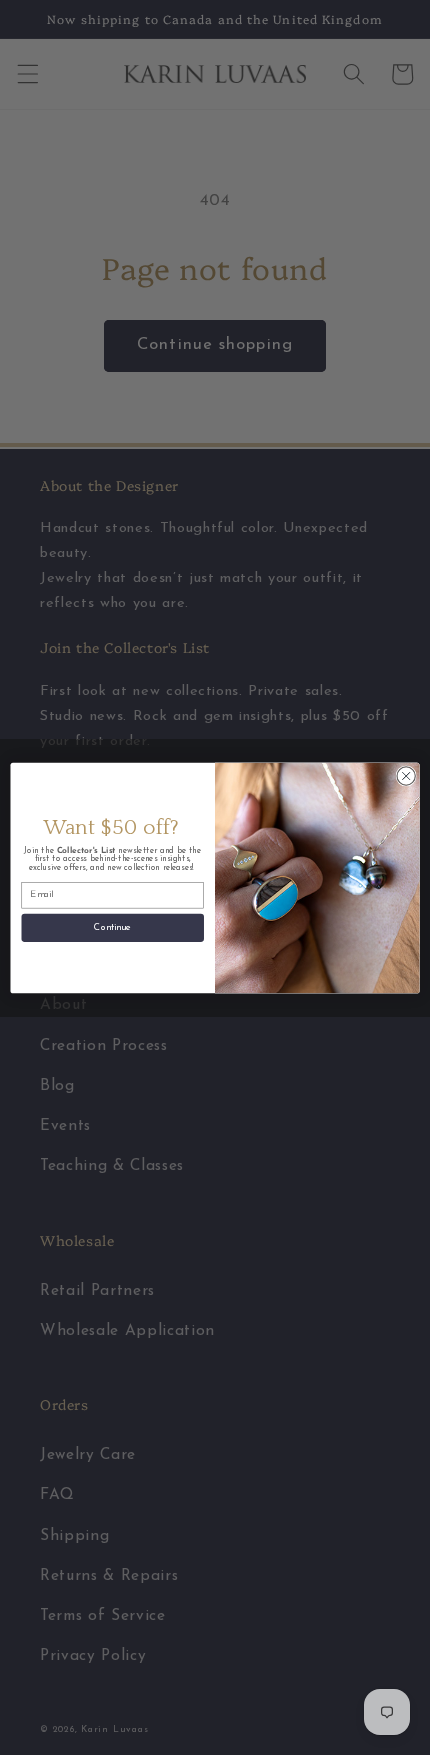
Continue (112, 927)
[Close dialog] (406, 775)
